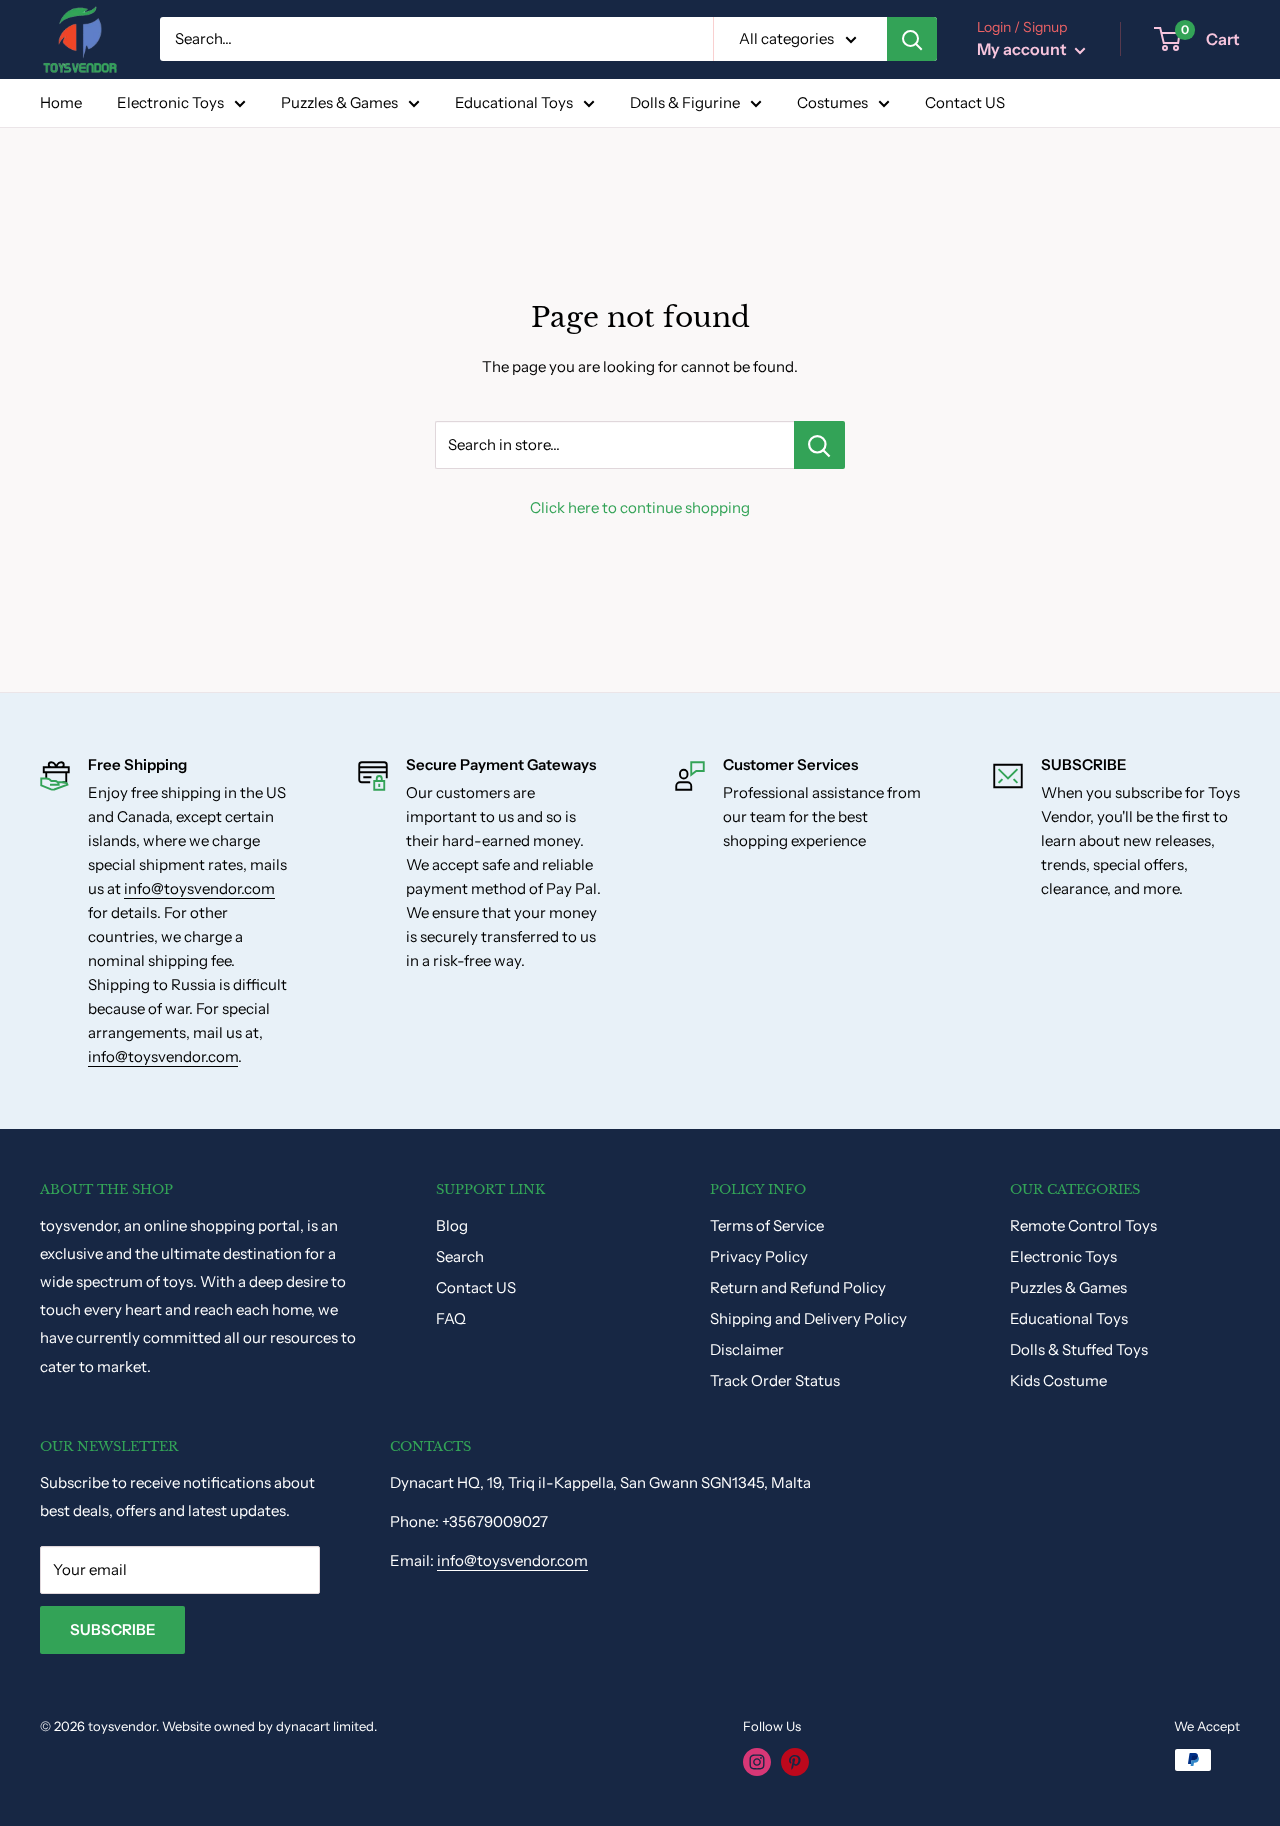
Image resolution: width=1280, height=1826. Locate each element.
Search (460, 1256)
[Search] (912, 39)
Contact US (965, 102)
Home (61, 102)
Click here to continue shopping (640, 507)
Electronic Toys (170, 102)
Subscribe (112, 1629)
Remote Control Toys (1083, 1225)
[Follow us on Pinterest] (795, 1762)
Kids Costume (1058, 1380)
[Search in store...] (819, 445)
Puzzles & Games (339, 102)
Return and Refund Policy (798, 1287)
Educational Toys (514, 102)
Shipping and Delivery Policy (808, 1318)
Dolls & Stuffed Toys (1079, 1349)
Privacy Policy (759, 1256)
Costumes (832, 102)
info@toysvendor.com (199, 888)
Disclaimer (747, 1349)
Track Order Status (775, 1380)
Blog (452, 1225)
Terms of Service (767, 1225)
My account (1023, 49)
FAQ (451, 1318)
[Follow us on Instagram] (757, 1762)
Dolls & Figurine (685, 102)
